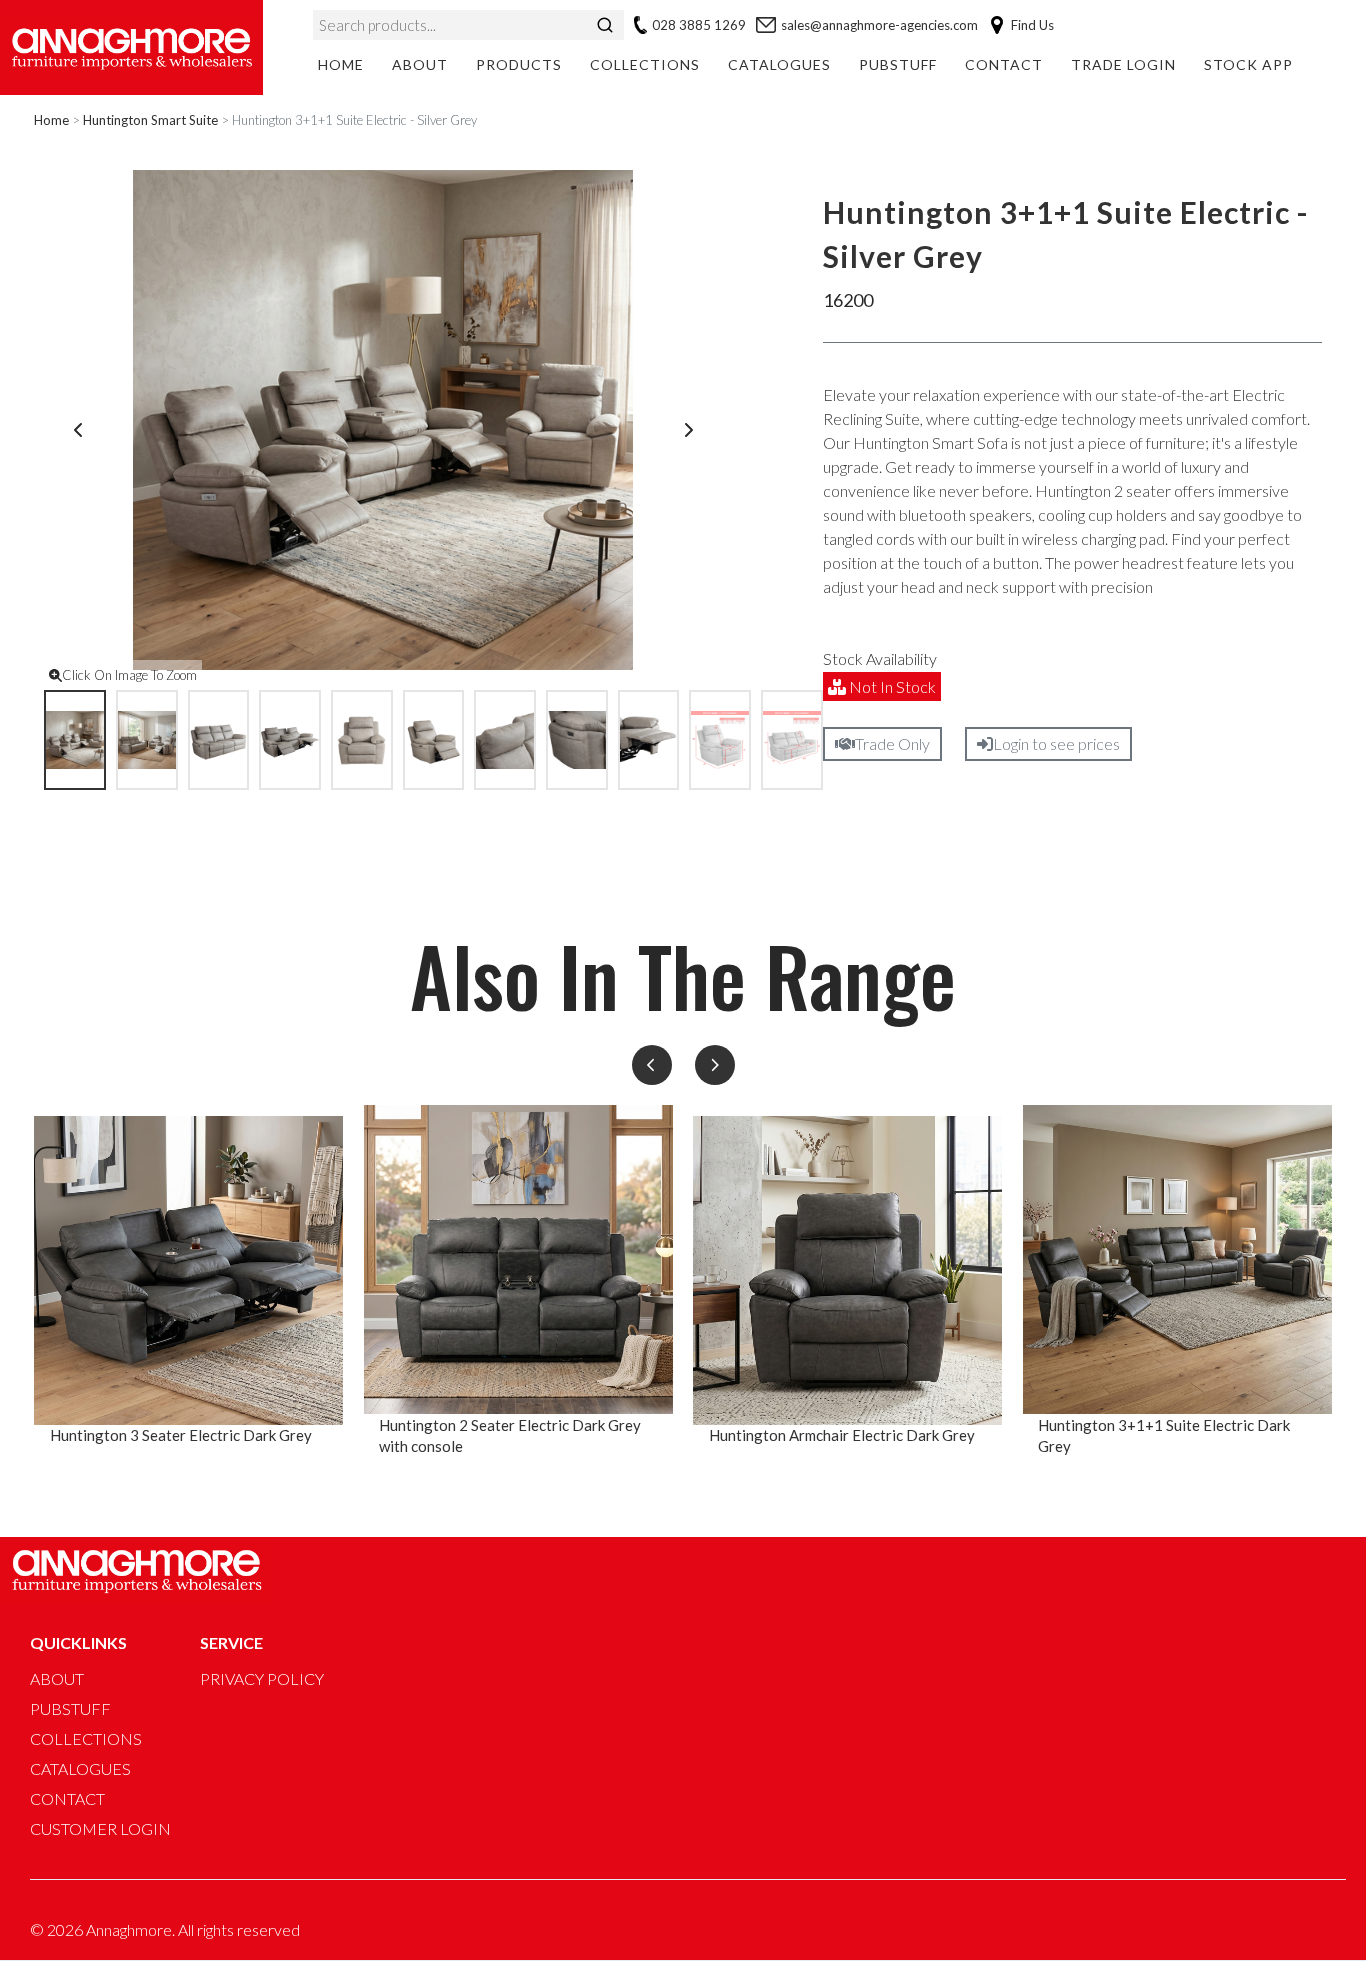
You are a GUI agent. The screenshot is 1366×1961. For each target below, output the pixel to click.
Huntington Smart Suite (150, 120)
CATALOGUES (80, 1768)
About (420, 64)
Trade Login (1123, 64)
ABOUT (57, 1678)
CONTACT (67, 1798)
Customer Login (100, 1828)
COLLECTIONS (86, 1738)
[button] (652, 1065)
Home (341, 64)
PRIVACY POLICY (262, 1678)
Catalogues (779, 64)
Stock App (1248, 64)
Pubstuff (898, 64)
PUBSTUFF (70, 1708)
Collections (645, 64)
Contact (1004, 64)
